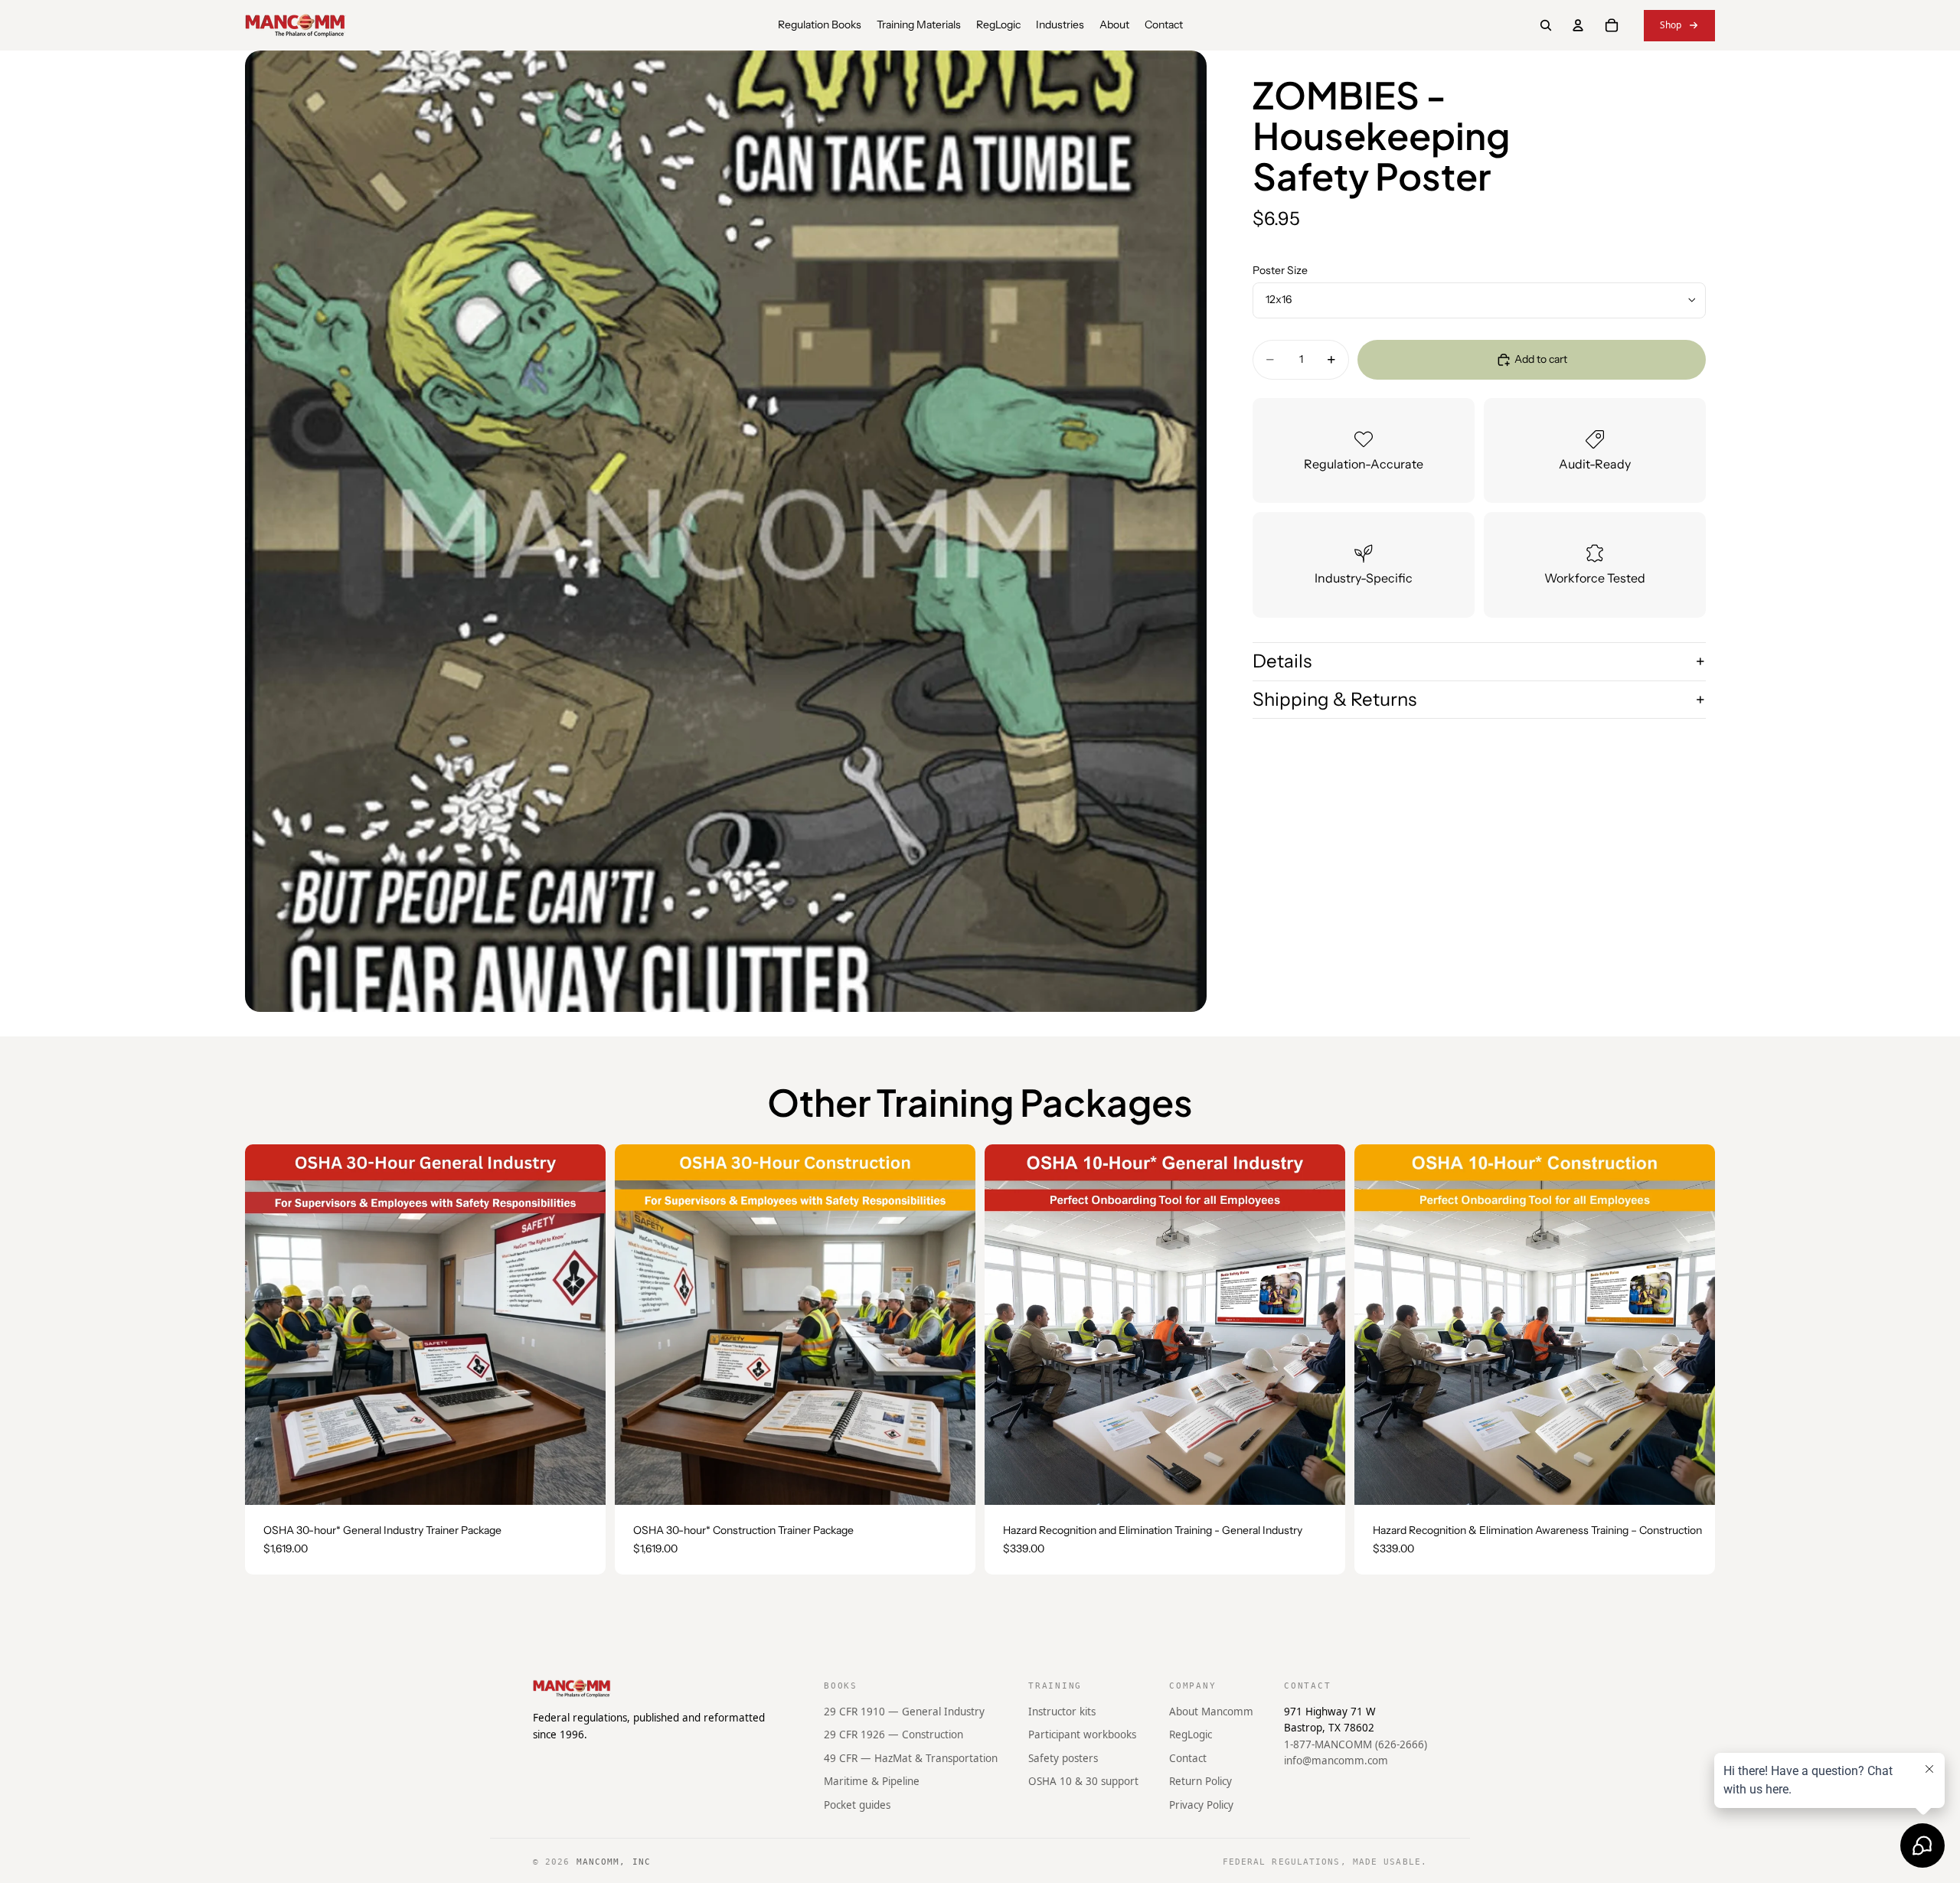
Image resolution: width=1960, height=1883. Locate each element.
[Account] (1578, 25)
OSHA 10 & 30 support (1083, 1781)
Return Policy (1200, 1781)
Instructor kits (1062, 1711)
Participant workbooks (1082, 1735)
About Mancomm (1211, 1711)
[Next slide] (583, 1325)
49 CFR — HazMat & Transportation (911, 1758)
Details (1282, 661)
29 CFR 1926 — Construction (893, 1735)
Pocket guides (857, 1805)
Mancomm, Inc (614, 1862)
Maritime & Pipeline (872, 1781)
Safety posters (1063, 1758)
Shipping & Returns (1334, 699)
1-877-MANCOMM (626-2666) (1356, 1744)
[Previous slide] (268, 1325)
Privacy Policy (1201, 1805)
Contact (1188, 1758)
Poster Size (1280, 270)
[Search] (1546, 25)
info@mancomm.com (1336, 1761)
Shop (1671, 25)
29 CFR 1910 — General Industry (904, 1711)
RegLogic (1191, 1735)
